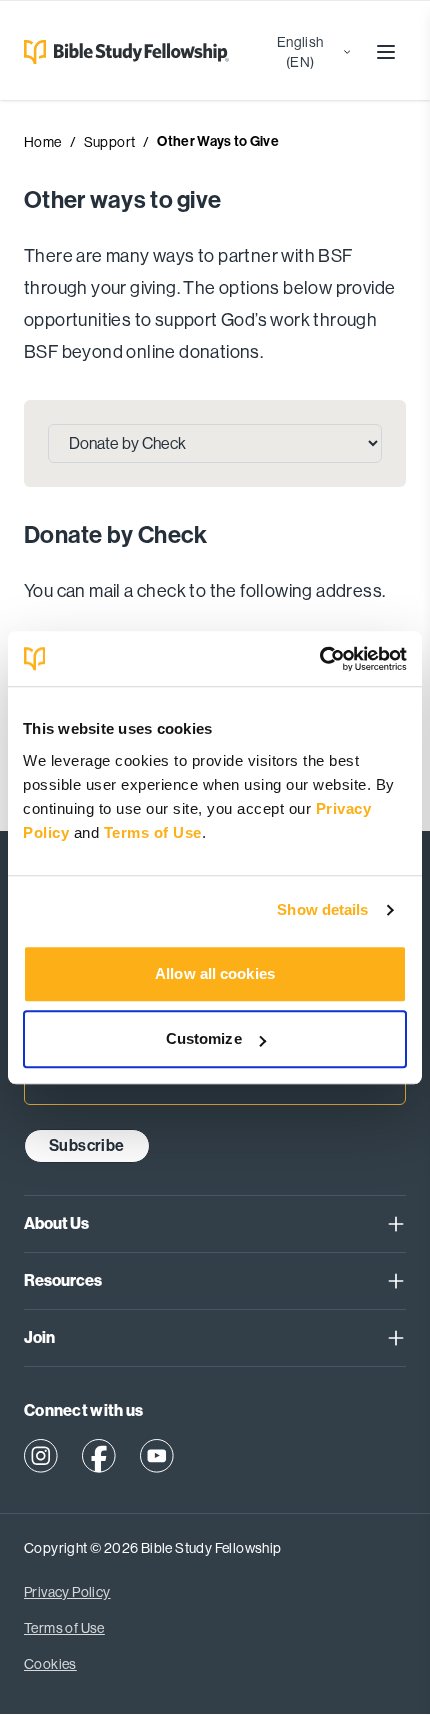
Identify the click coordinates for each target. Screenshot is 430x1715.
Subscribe (87, 1145)
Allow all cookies (215, 973)
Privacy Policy (67, 1592)
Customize (204, 1038)
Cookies (50, 1664)
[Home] (122, 52)
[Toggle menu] (386, 52)
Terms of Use (153, 832)
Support (110, 142)
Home (43, 142)
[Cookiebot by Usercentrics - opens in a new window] (319, 659)
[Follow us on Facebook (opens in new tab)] (99, 1456)
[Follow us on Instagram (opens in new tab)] (41, 1456)
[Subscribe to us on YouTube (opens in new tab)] (157, 1456)
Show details (322, 909)
